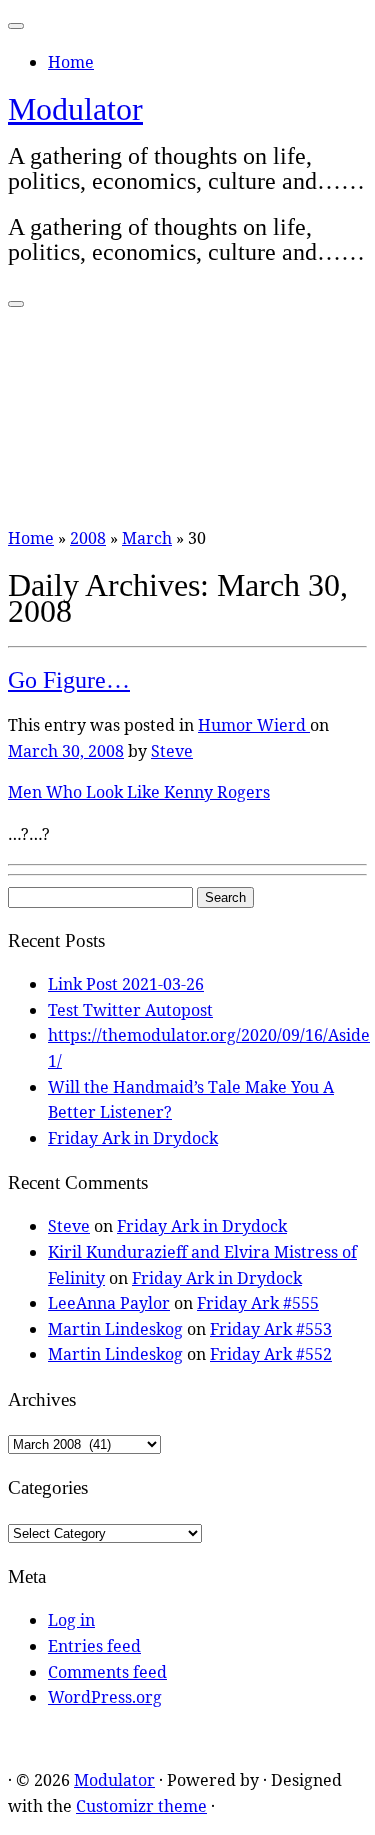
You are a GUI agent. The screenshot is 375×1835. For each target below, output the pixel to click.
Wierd (283, 725)
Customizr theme (141, 1806)
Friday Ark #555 (258, 1303)
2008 (88, 538)
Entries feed (94, 1646)
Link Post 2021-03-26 (126, 984)
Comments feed (107, 1672)
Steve (172, 751)
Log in (71, 1620)
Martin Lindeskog (115, 1329)
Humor (227, 725)
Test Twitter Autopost (130, 1010)
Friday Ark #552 (271, 1354)
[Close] (16, 26)
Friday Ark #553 (271, 1329)
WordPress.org (105, 1697)
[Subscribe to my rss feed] (14, 1739)
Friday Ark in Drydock (133, 1138)
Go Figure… (69, 680)
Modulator (75, 109)
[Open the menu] (16, 304)
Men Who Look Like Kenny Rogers (139, 792)
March (147, 538)
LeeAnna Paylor (109, 1303)
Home (71, 62)
